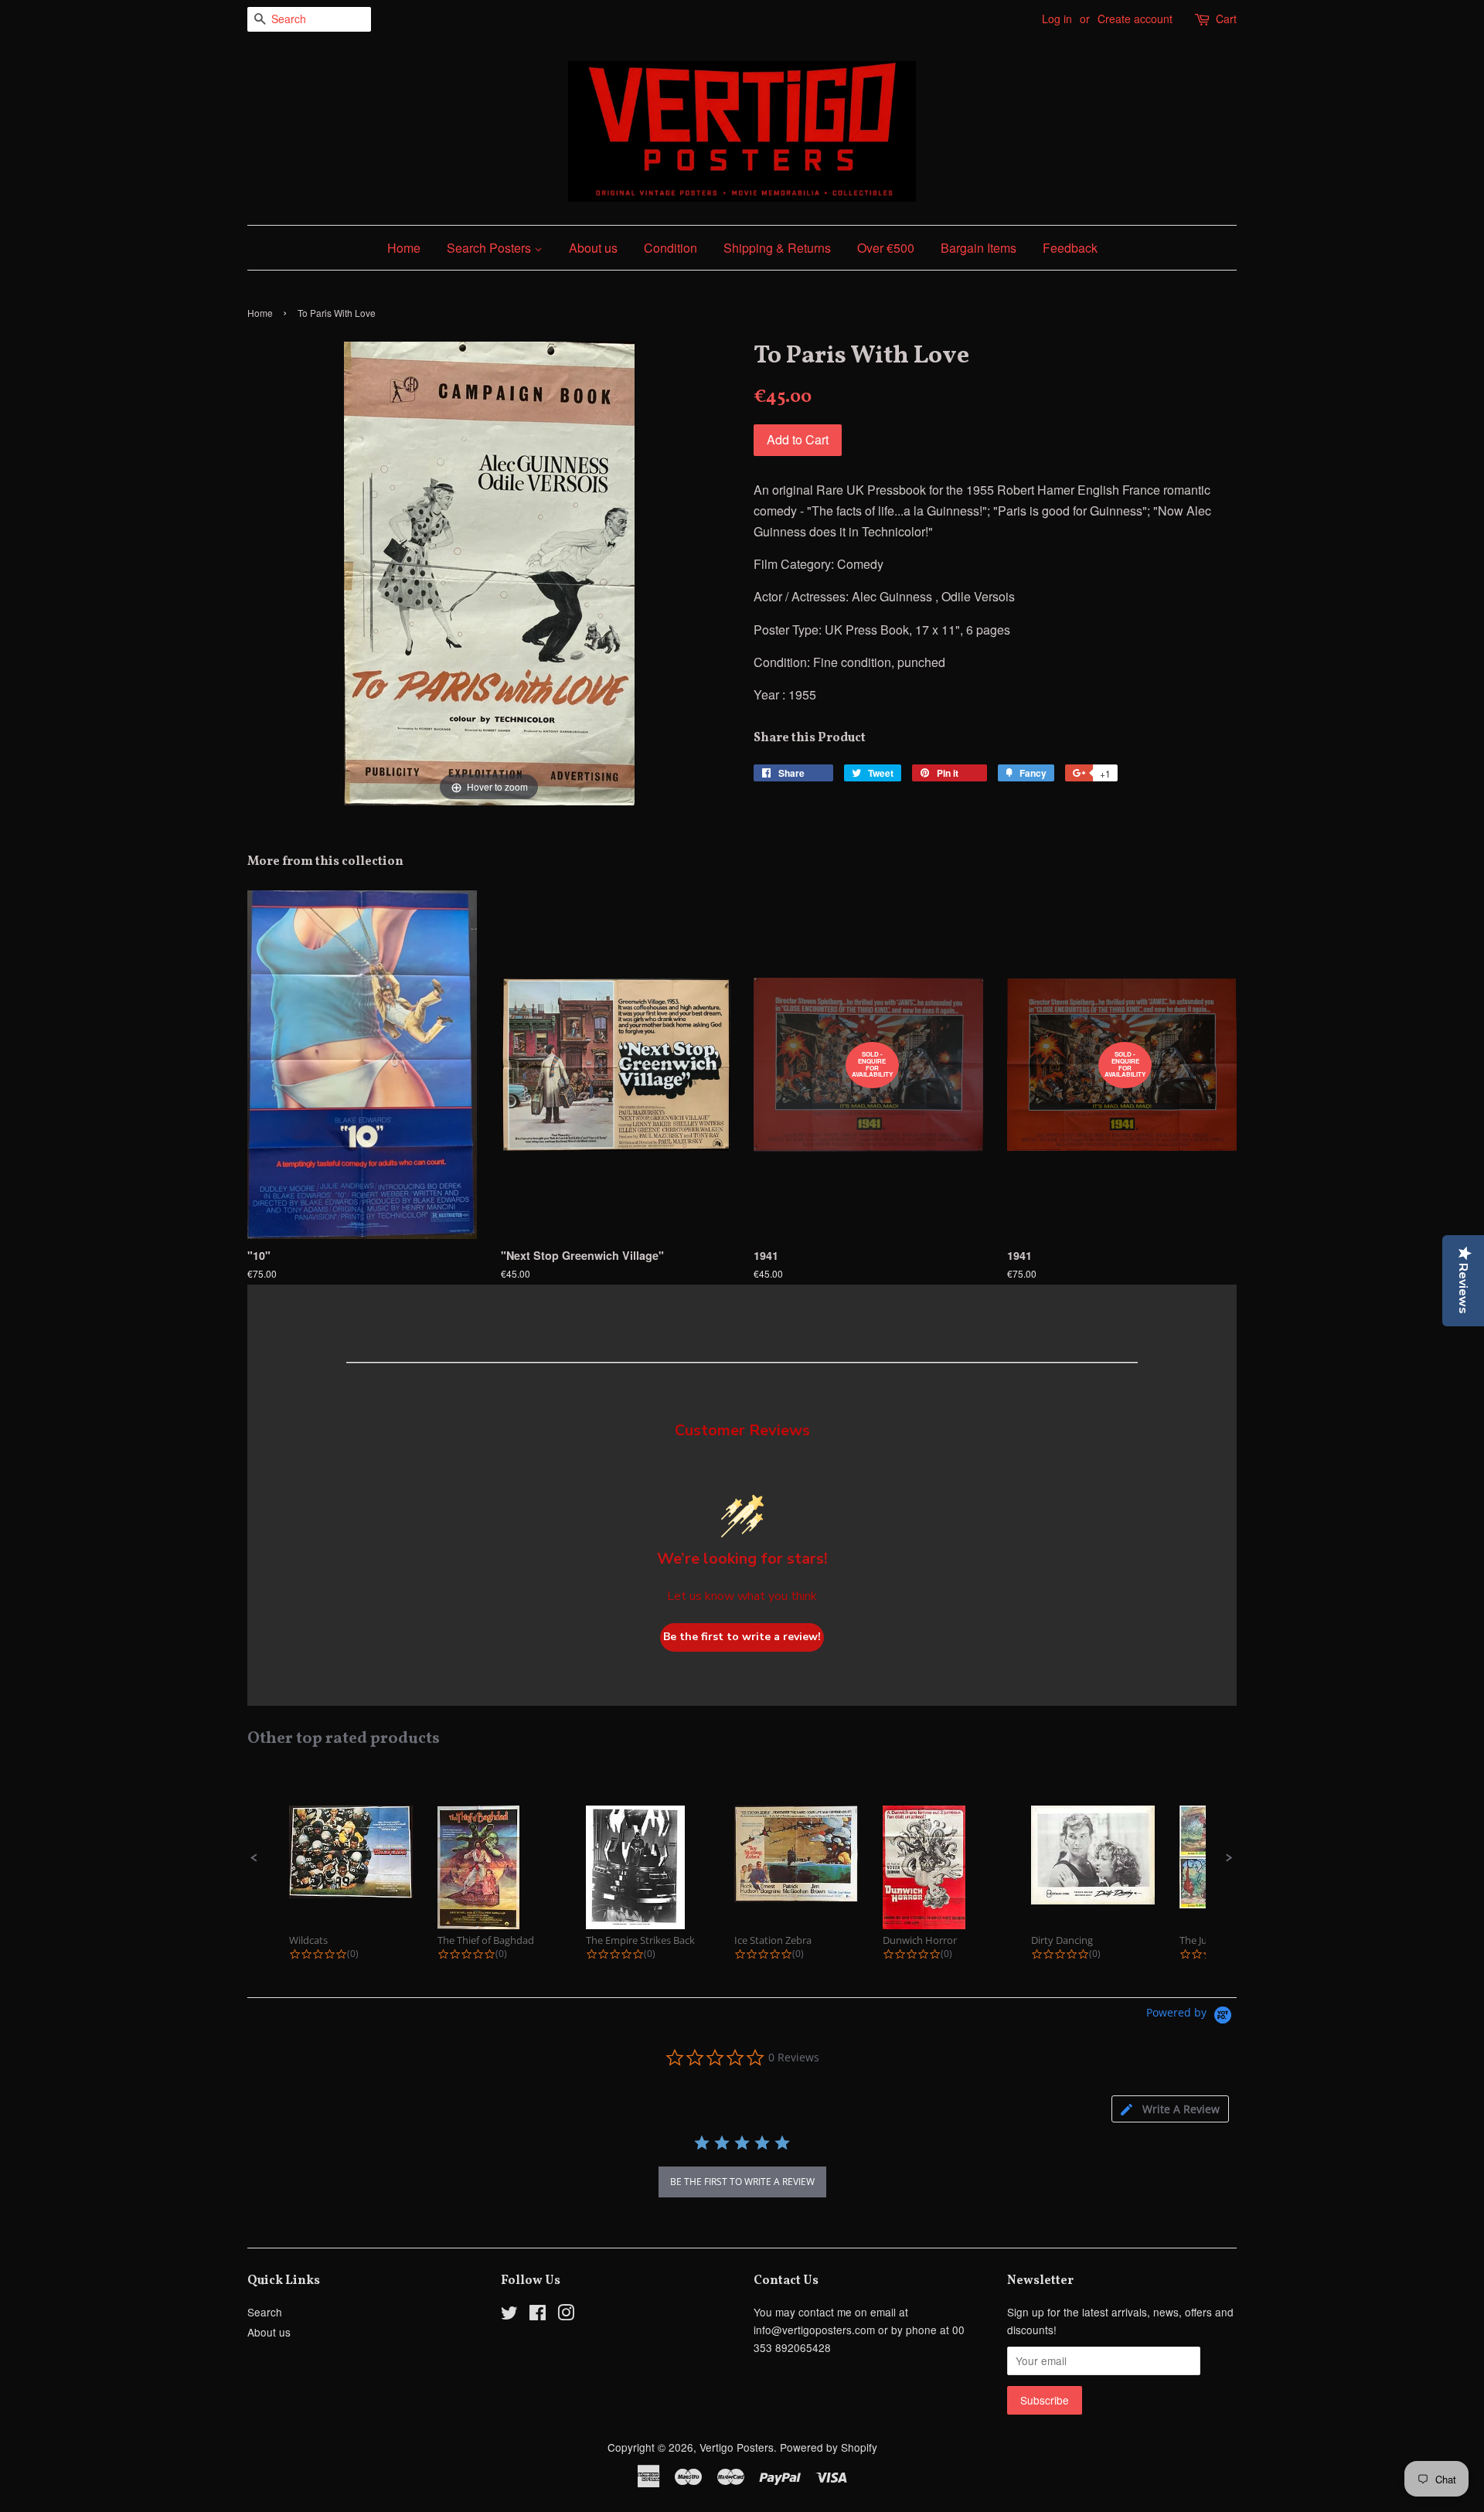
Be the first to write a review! (742, 1637)
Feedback (1070, 248)
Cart (1226, 19)
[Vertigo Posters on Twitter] (509, 2315)
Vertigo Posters (737, 2447)
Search (265, 2312)
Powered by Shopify (829, 2447)
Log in (1057, 19)
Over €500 (886, 248)
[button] (254, 1858)
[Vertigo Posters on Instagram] (566, 2315)
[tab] (1170, 2109)
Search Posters (490, 248)
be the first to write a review (742, 2182)
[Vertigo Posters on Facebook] (538, 2315)
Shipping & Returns (777, 248)
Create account (1135, 19)
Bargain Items (979, 248)
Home (404, 248)
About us (593, 248)
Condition (671, 248)
